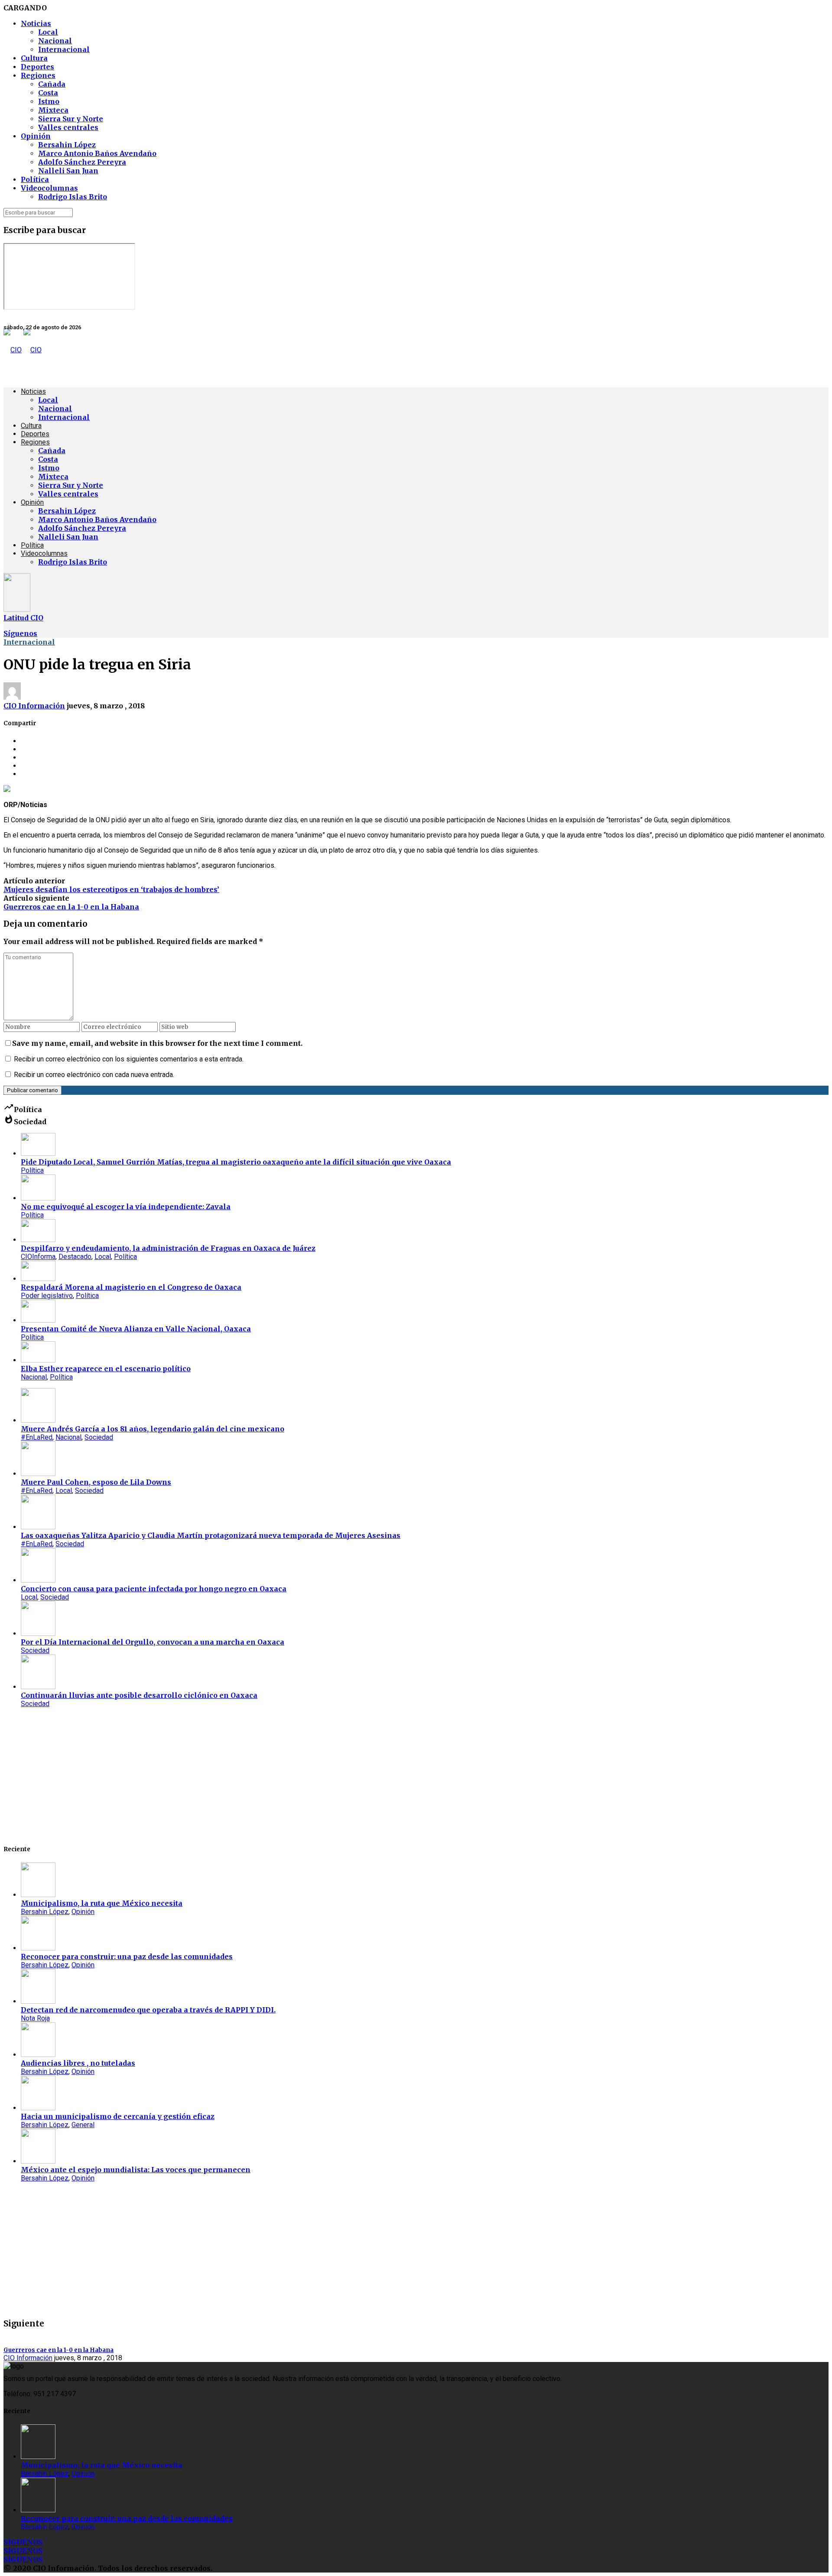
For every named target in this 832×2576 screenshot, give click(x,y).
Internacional (64, 49)
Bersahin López (67, 145)
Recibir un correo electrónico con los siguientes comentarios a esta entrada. (129, 1059)
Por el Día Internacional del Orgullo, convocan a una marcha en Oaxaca (153, 1642)
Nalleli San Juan (68, 171)
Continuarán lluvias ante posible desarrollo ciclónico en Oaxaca (139, 1695)
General (83, 2125)
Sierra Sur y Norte (71, 119)
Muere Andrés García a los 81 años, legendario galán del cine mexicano (153, 1429)
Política (35, 179)
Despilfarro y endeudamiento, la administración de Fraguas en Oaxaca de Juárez (168, 1248)
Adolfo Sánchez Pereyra (82, 162)
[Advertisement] (263, 1775)
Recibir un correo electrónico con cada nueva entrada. (94, 1075)
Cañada (52, 84)
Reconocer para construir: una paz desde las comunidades (127, 1956)
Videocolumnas (49, 188)
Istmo (49, 101)
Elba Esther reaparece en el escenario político (106, 1369)
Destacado (75, 1257)
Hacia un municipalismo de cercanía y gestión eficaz (118, 2116)
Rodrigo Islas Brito (73, 197)
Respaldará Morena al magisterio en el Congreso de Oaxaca (131, 1287)
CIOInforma (38, 1257)
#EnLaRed (37, 1437)
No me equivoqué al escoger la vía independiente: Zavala (126, 1207)
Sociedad (99, 1437)
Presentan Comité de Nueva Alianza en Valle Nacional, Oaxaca (136, 1329)
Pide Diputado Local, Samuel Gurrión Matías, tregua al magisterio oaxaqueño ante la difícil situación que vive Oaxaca (236, 1162)
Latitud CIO (23, 618)
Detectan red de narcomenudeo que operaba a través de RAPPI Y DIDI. (148, 2010)
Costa (48, 93)
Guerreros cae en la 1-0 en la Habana (71, 907)
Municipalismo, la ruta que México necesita (102, 1903)
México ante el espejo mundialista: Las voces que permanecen (136, 2170)
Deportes (37, 67)
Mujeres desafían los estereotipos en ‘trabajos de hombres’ (111, 889)
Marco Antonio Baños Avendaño (97, 153)
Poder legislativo (47, 1296)
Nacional (55, 41)
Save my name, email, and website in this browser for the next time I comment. (157, 1043)
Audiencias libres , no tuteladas (78, 2063)
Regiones (38, 75)
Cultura (34, 58)
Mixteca (53, 110)
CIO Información (34, 706)
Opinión (36, 136)
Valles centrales (68, 127)
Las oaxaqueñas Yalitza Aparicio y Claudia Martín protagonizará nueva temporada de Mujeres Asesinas (211, 1535)
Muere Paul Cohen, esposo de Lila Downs (96, 1482)
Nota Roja (35, 2018)
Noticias (36, 23)
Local (48, 32)
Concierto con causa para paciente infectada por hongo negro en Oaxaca (154, 1589)
